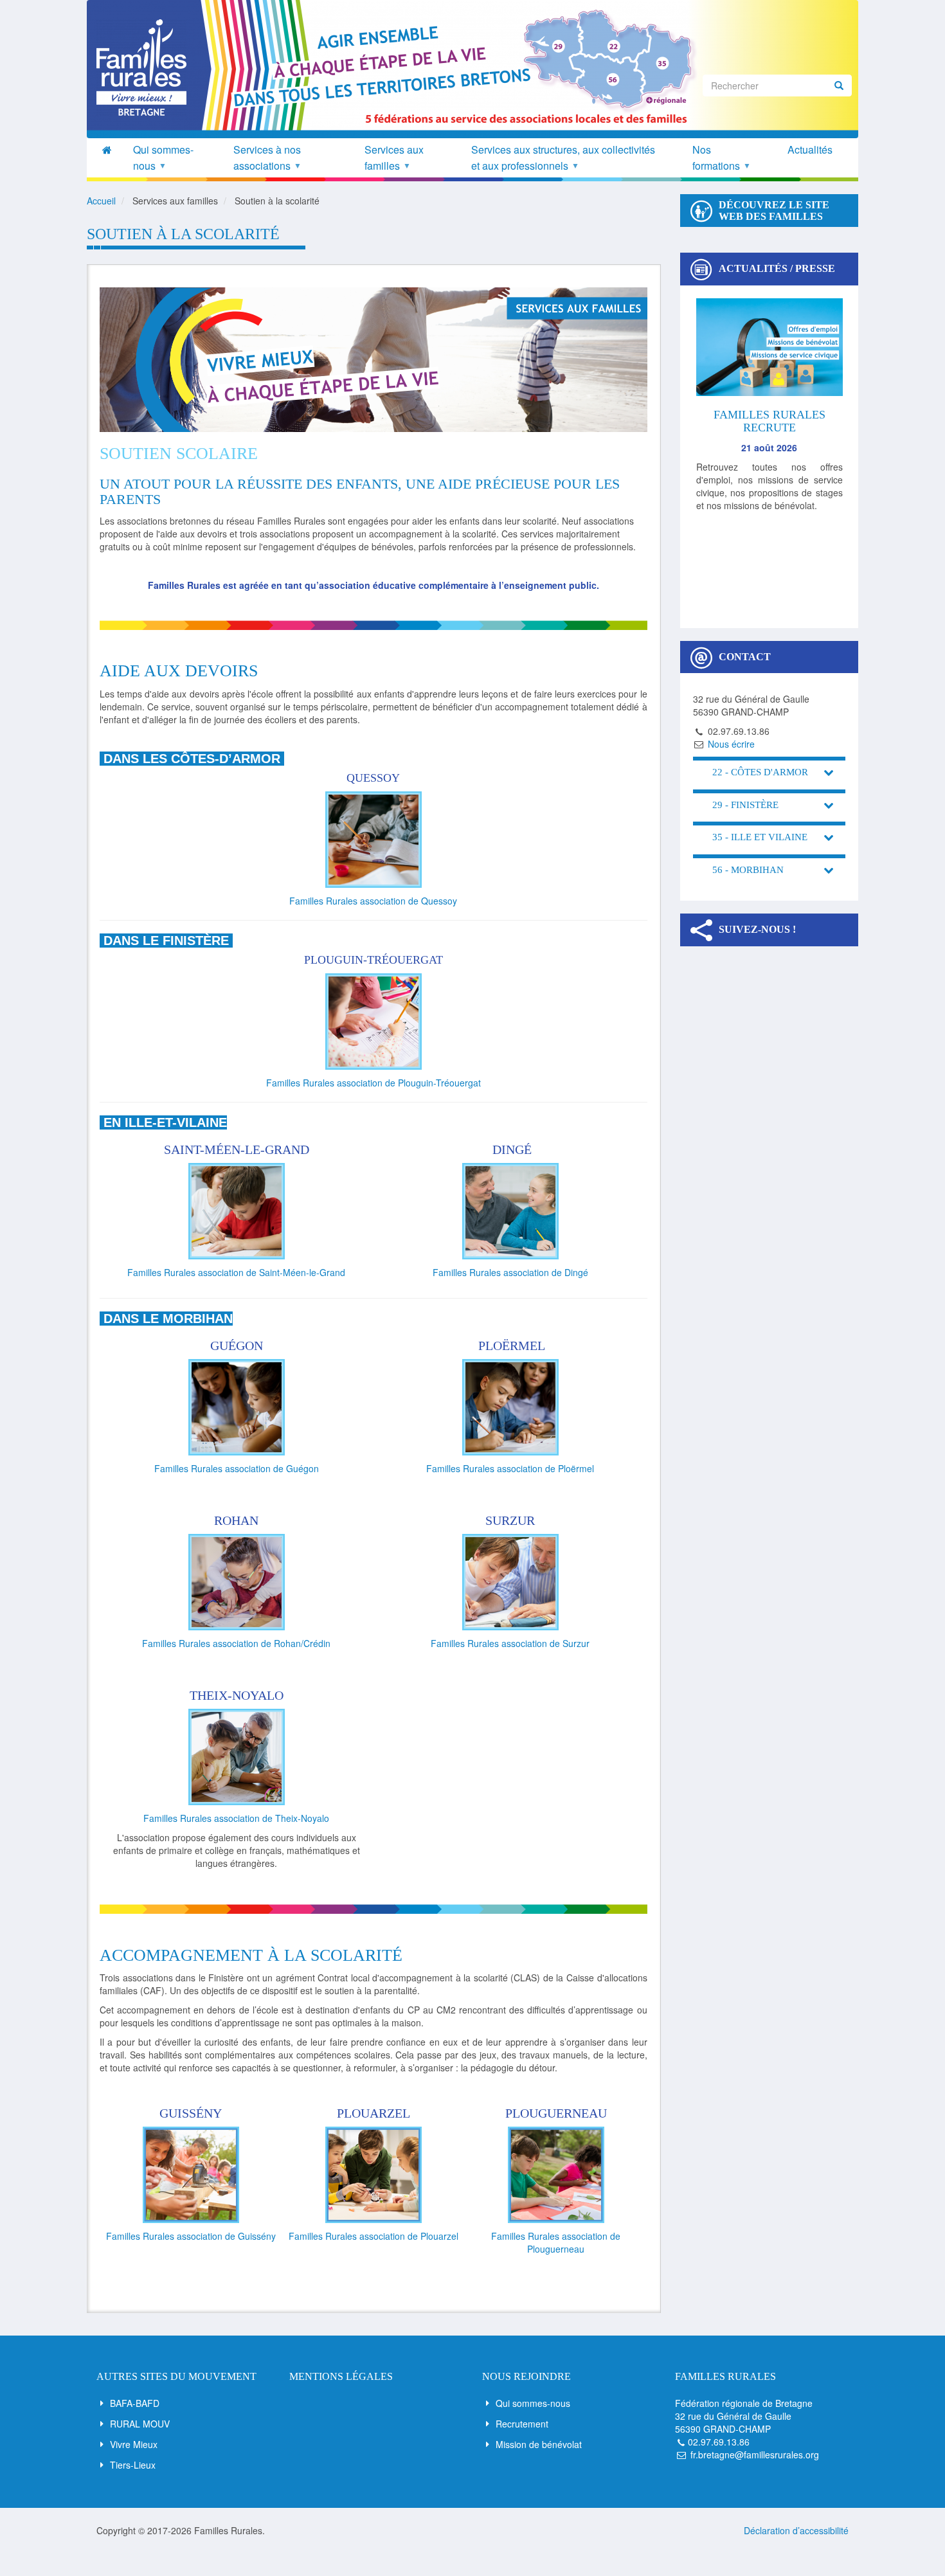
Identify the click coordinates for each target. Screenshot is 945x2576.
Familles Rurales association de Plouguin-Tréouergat (373, 1083)
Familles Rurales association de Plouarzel (373, 2236)
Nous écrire (731, 744)
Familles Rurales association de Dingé (510, 1272)
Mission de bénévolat (539, 2444)
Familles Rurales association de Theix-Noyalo (236, 1818)
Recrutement (522, 2424)
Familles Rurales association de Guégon (237, 1468)
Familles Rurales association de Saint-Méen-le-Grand (236, 1272)
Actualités (810, 149)
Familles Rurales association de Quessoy (373, 901)
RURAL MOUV (140, 2424)
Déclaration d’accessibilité (796, 2530)
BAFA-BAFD (135, 2403)
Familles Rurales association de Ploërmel (510, 1468)
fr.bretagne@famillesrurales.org (755, 2454)
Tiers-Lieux (133, 2465)
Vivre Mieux (134, 2444)
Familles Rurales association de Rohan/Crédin (236, 1643)
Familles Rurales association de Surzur (510, 1643)
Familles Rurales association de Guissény (191, 2236)
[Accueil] (146, 68)
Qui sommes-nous (533, 2403)
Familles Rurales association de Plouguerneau (556, 2242)
